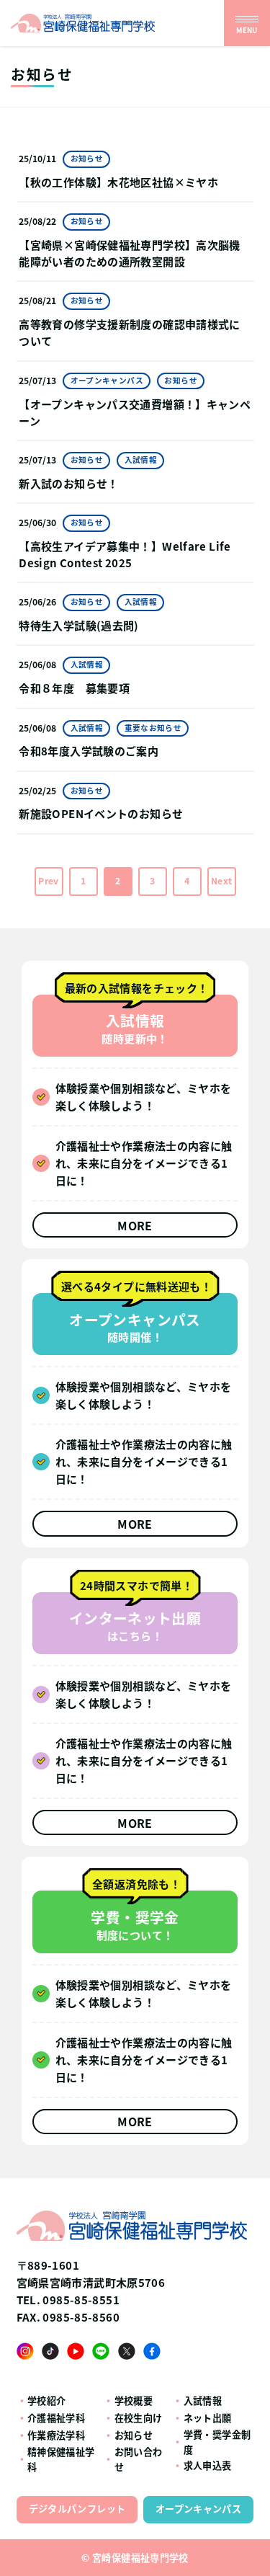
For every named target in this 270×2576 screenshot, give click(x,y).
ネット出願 (208, 2418)
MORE (135, 1226)
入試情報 (203, 2400)
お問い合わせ (139, 2459)
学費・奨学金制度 (217, 2442)
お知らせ (134, 2435)
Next (222, 881)
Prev (49, 881)
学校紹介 (47, 2400)
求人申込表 (208, 2465)
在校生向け (139, 2418)
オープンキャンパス (198, 2509)
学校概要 (134, 2400)
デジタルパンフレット (77, 2509)
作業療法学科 (56, 2435)
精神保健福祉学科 (61, 2459)
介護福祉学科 (56, 2418)
